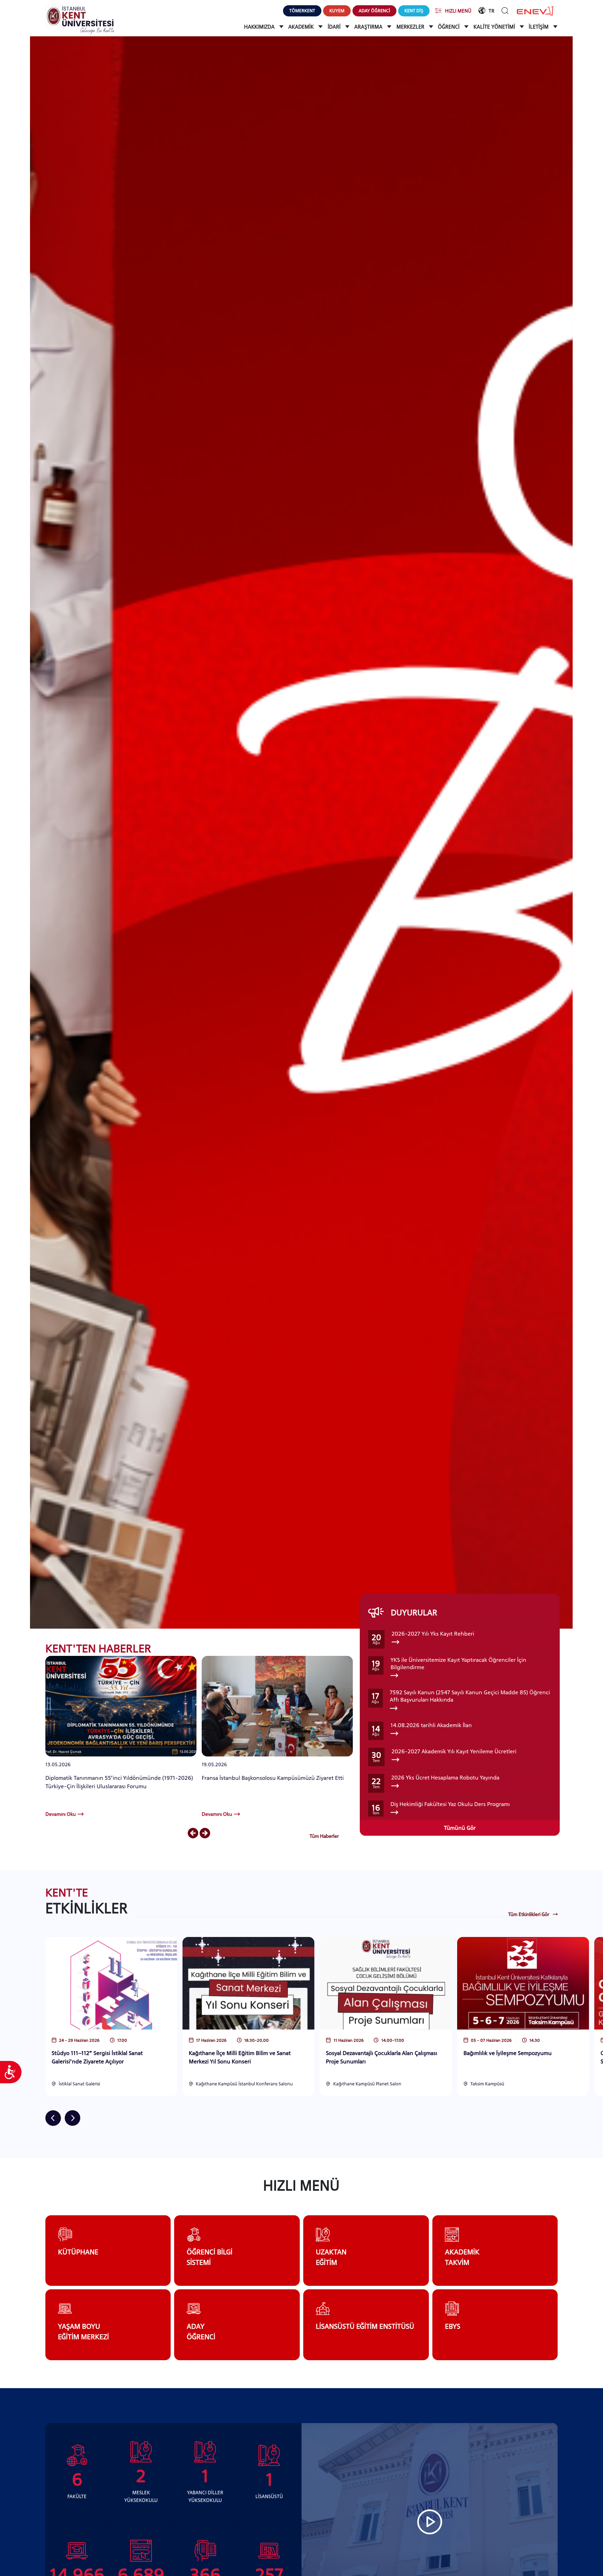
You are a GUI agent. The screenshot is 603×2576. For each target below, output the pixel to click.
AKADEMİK (302, 27)
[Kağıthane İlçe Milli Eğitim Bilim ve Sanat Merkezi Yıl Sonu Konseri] (248, 1983)
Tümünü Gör (460, 1828)
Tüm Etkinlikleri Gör (529, 1914)
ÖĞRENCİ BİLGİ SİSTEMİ (210, 2257)
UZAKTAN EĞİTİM (331, 2257)
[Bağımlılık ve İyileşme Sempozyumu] (523, 1983)
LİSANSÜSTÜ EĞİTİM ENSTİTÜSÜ (365, 2326)
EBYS (453, 2326)
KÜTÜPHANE (78, 2252)
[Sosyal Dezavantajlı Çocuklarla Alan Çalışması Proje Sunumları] (386, 1983)
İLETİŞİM (539, 27)
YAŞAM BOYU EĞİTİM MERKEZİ (83, 2332)
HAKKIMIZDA (260, 27)
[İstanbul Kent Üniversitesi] (80, 19)
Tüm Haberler (324, 1836)
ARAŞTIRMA (369, 27)
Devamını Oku (61, 1814)
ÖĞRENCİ (449, 27)
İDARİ (335, 27)
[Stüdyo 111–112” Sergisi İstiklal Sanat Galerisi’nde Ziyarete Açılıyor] (111, 1983)
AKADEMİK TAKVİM (462, 2257)
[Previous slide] (193, 1834)
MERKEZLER (411, 27)
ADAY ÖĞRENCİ (201, 2332)
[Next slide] (205, 1834)
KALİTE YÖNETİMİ (495, 27)
